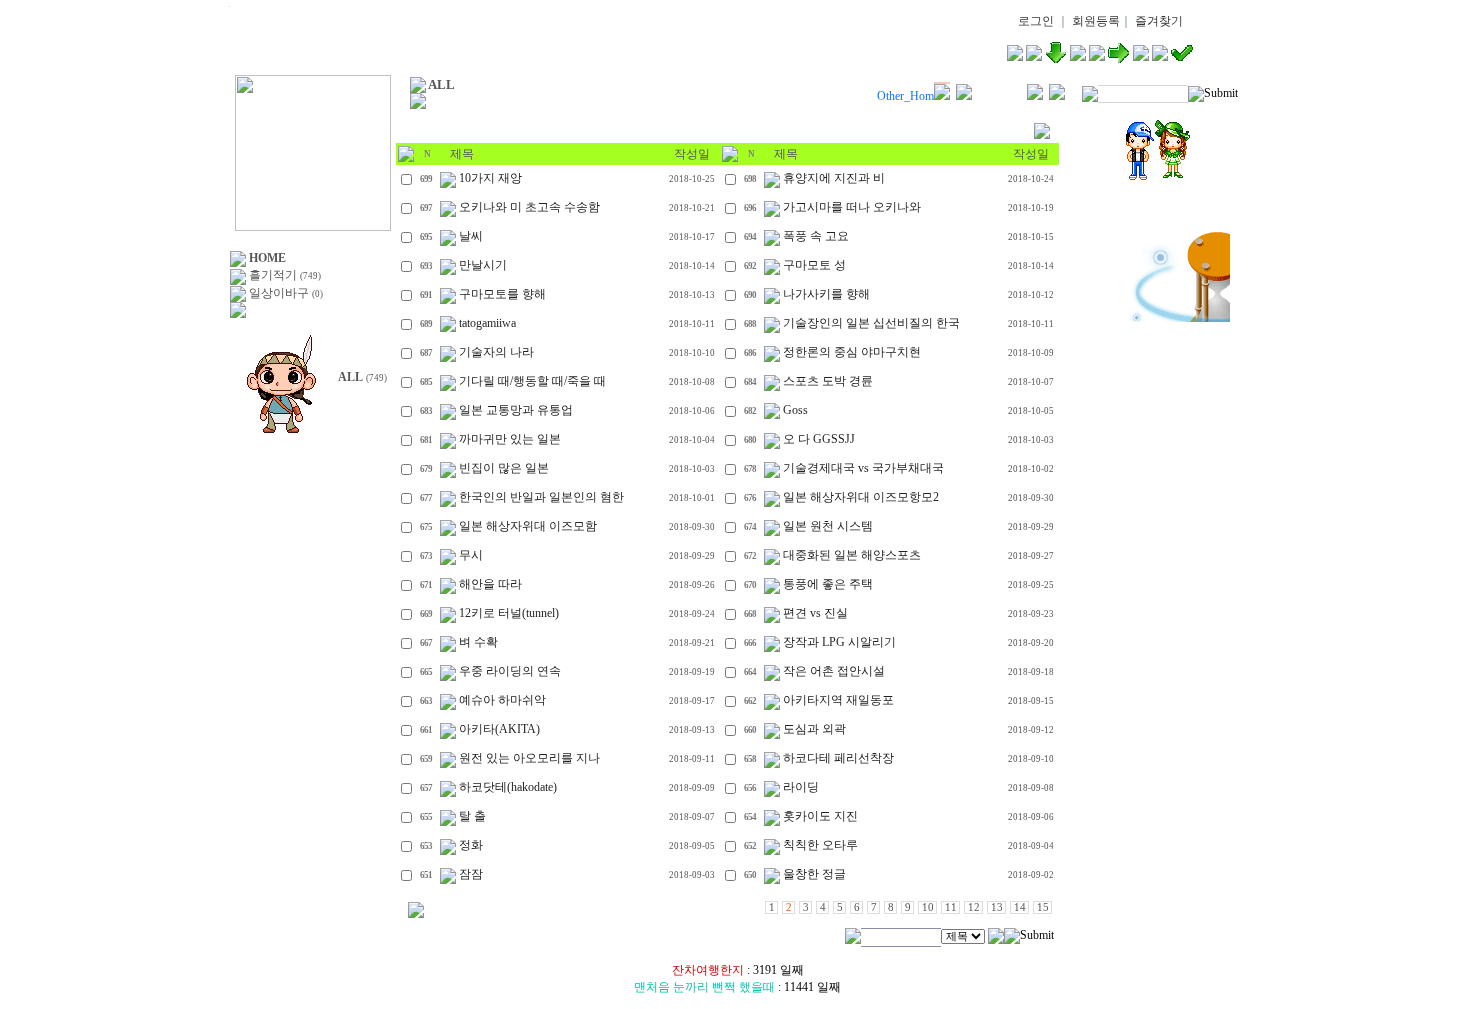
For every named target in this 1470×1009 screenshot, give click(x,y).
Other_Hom (905, 96)
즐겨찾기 (1159, 21)
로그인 (1036, 21)
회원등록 (1096, 21)
